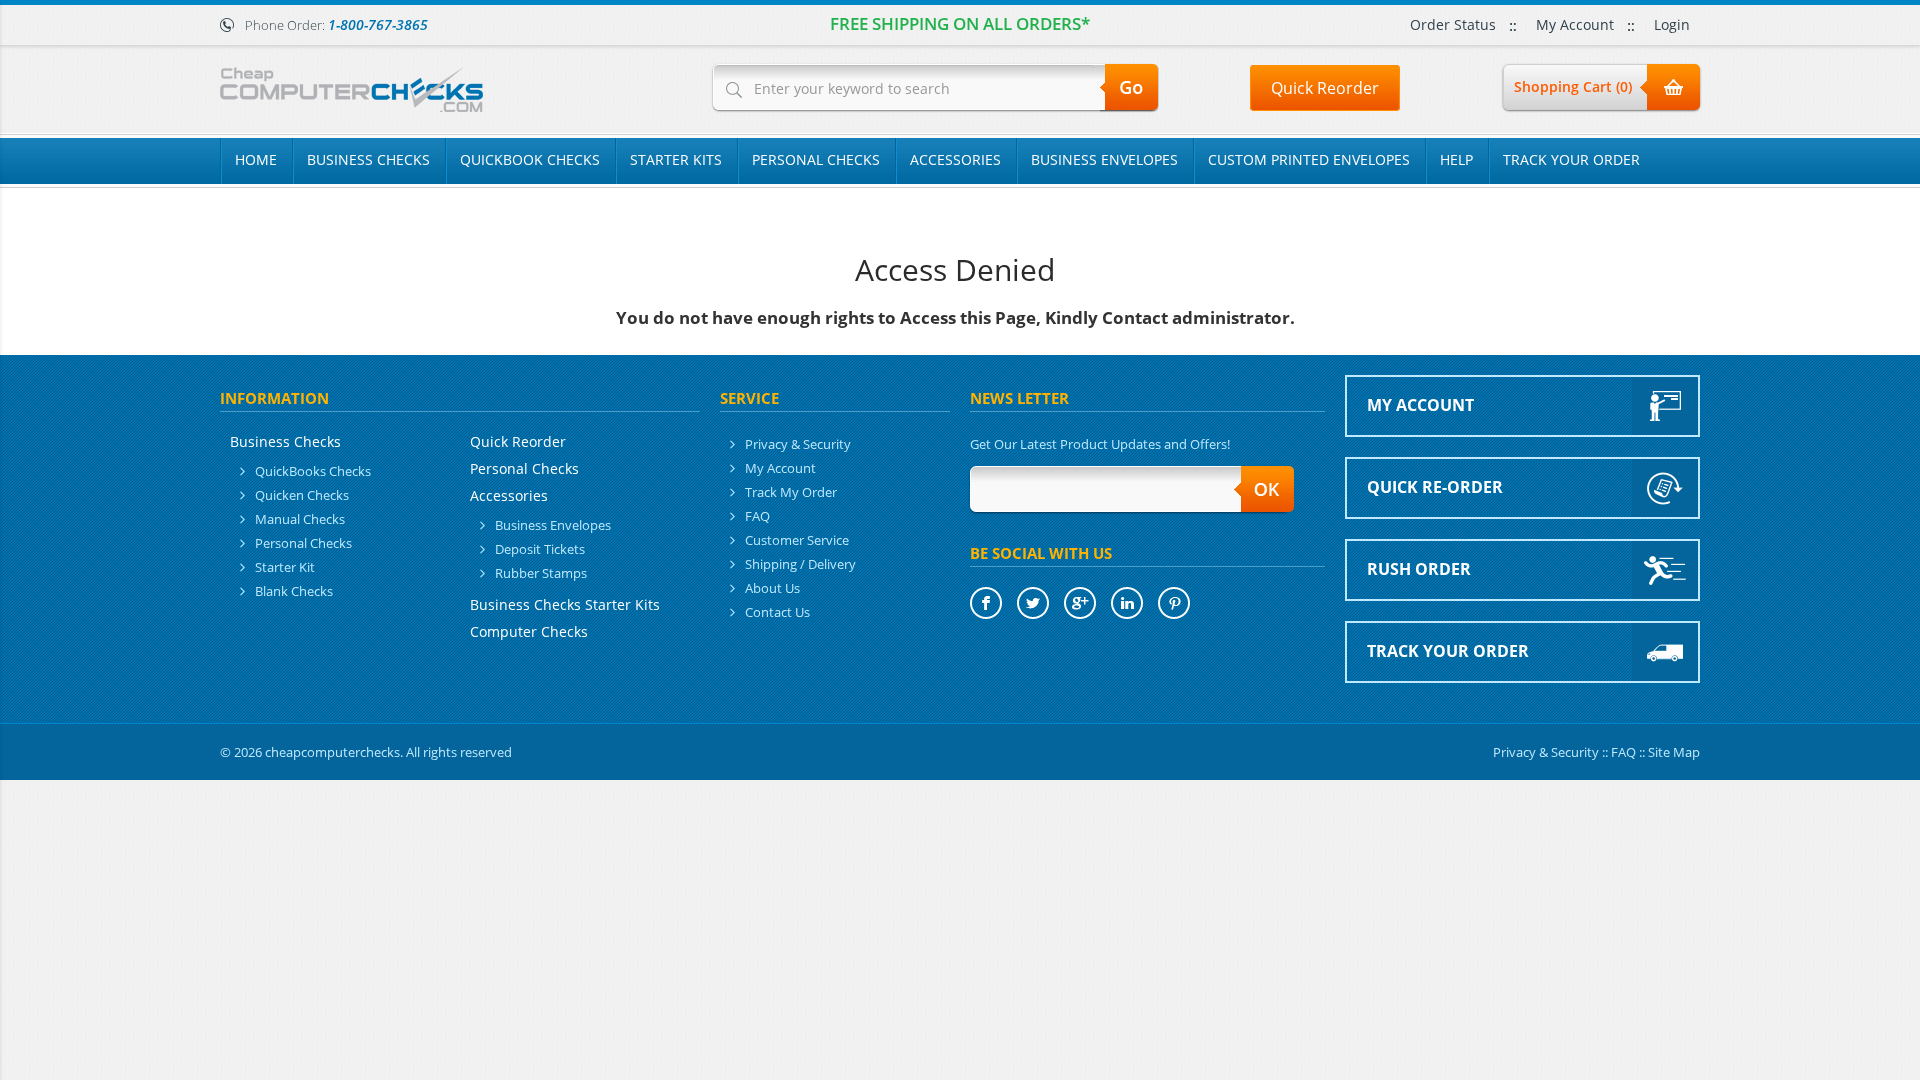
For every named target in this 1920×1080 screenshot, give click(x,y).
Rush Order (1419, 569)
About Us (772, 588)
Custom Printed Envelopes (1309, 159)
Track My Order (791, 492)
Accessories (955, 159)
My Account (1575, 24)
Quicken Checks (302, 495)
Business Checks (368, 159)
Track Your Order (1571, 159)
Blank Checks (294, 591)
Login (1672, 24)
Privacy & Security (798, 444)
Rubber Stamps (541, 573)
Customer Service (797, 540)
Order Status (1453, 24)
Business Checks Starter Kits (565, 604)
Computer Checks (529, 631)
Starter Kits (676, 159)
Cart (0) (1573, 86)
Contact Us (777, 612)
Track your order (1448, 651)
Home (256, 159)
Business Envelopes (1104, 159)
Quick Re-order (1435, 487)
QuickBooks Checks (313, 471)
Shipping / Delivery (800, 564)
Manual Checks (300, 519)
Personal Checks (816, 159)
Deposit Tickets (540, 549)
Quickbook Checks (530, 159)
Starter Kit (285, 567)
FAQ (757, 516)
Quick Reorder (1325, 88)
